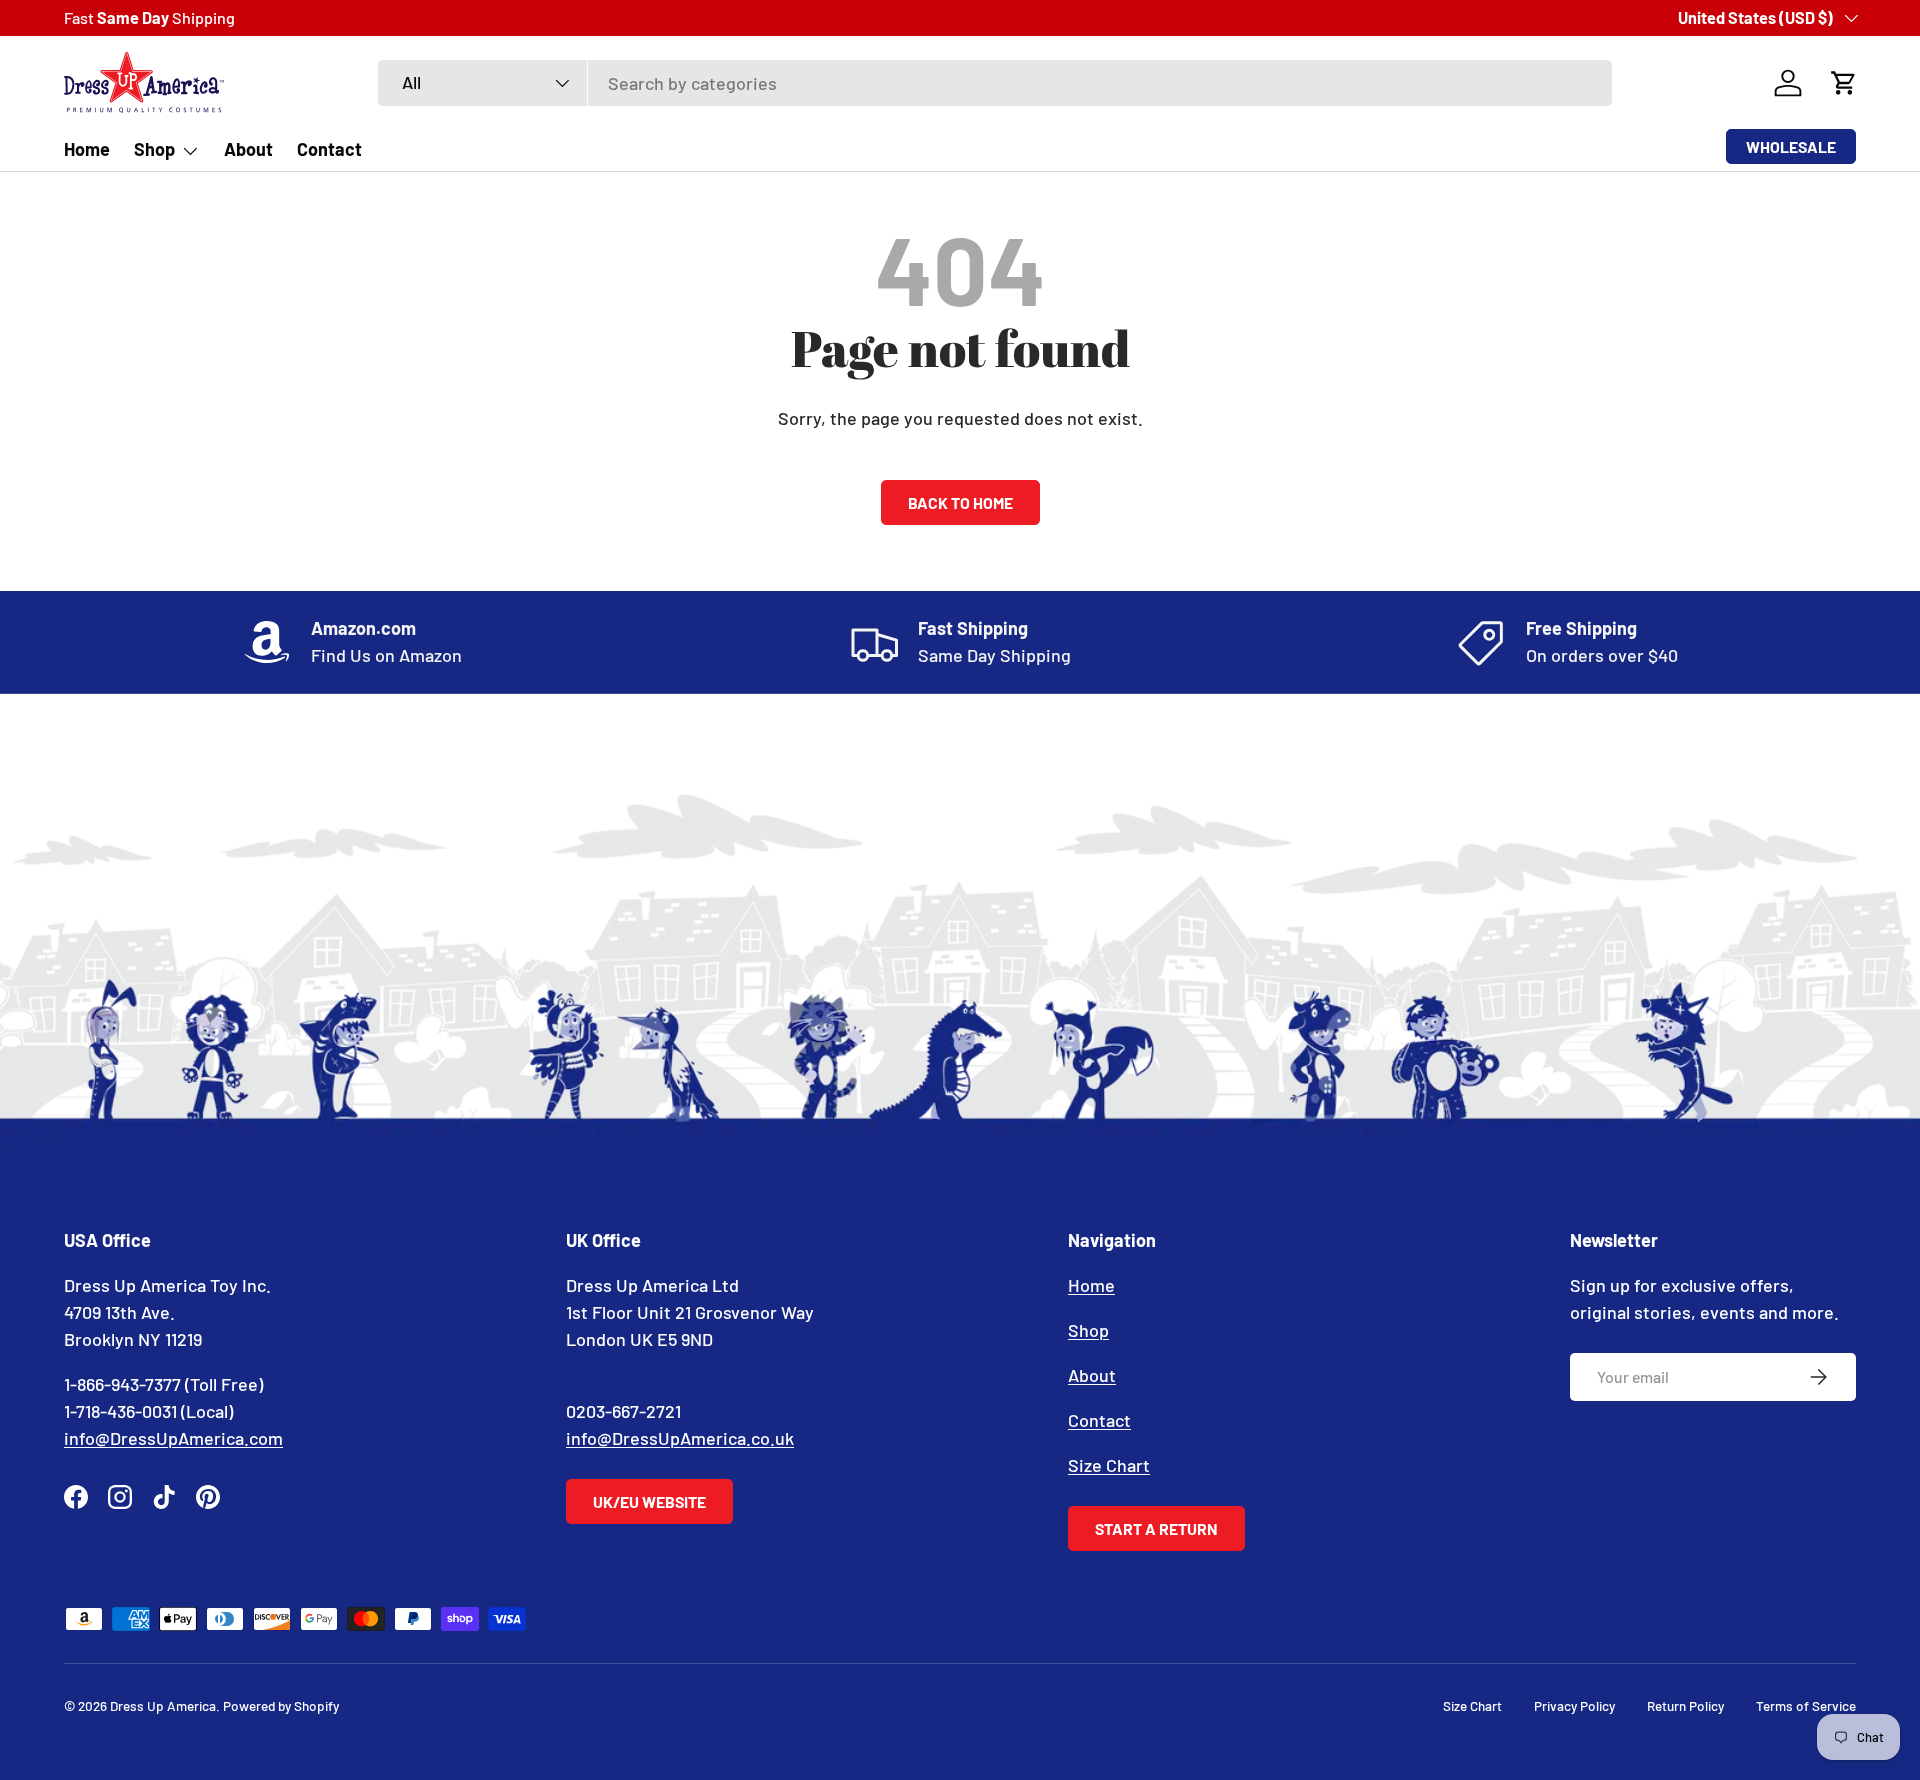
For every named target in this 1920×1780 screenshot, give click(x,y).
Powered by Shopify (281, 1705)
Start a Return (1156, 1528)
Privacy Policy (1574, 1705)
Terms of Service (1806, 1705)
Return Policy (1685, 1705)
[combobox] (995, 83)
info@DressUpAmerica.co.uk (680, 1438)
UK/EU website (649, 1501)
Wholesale (1791, 146)
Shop (154, 149)
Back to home (960, 502)
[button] (1844, 83)
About (248, 149)
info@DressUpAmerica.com (173, 1438)
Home (87, 149)
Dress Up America (163, 1705)
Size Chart (1109, 1465)
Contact (329, 149)
